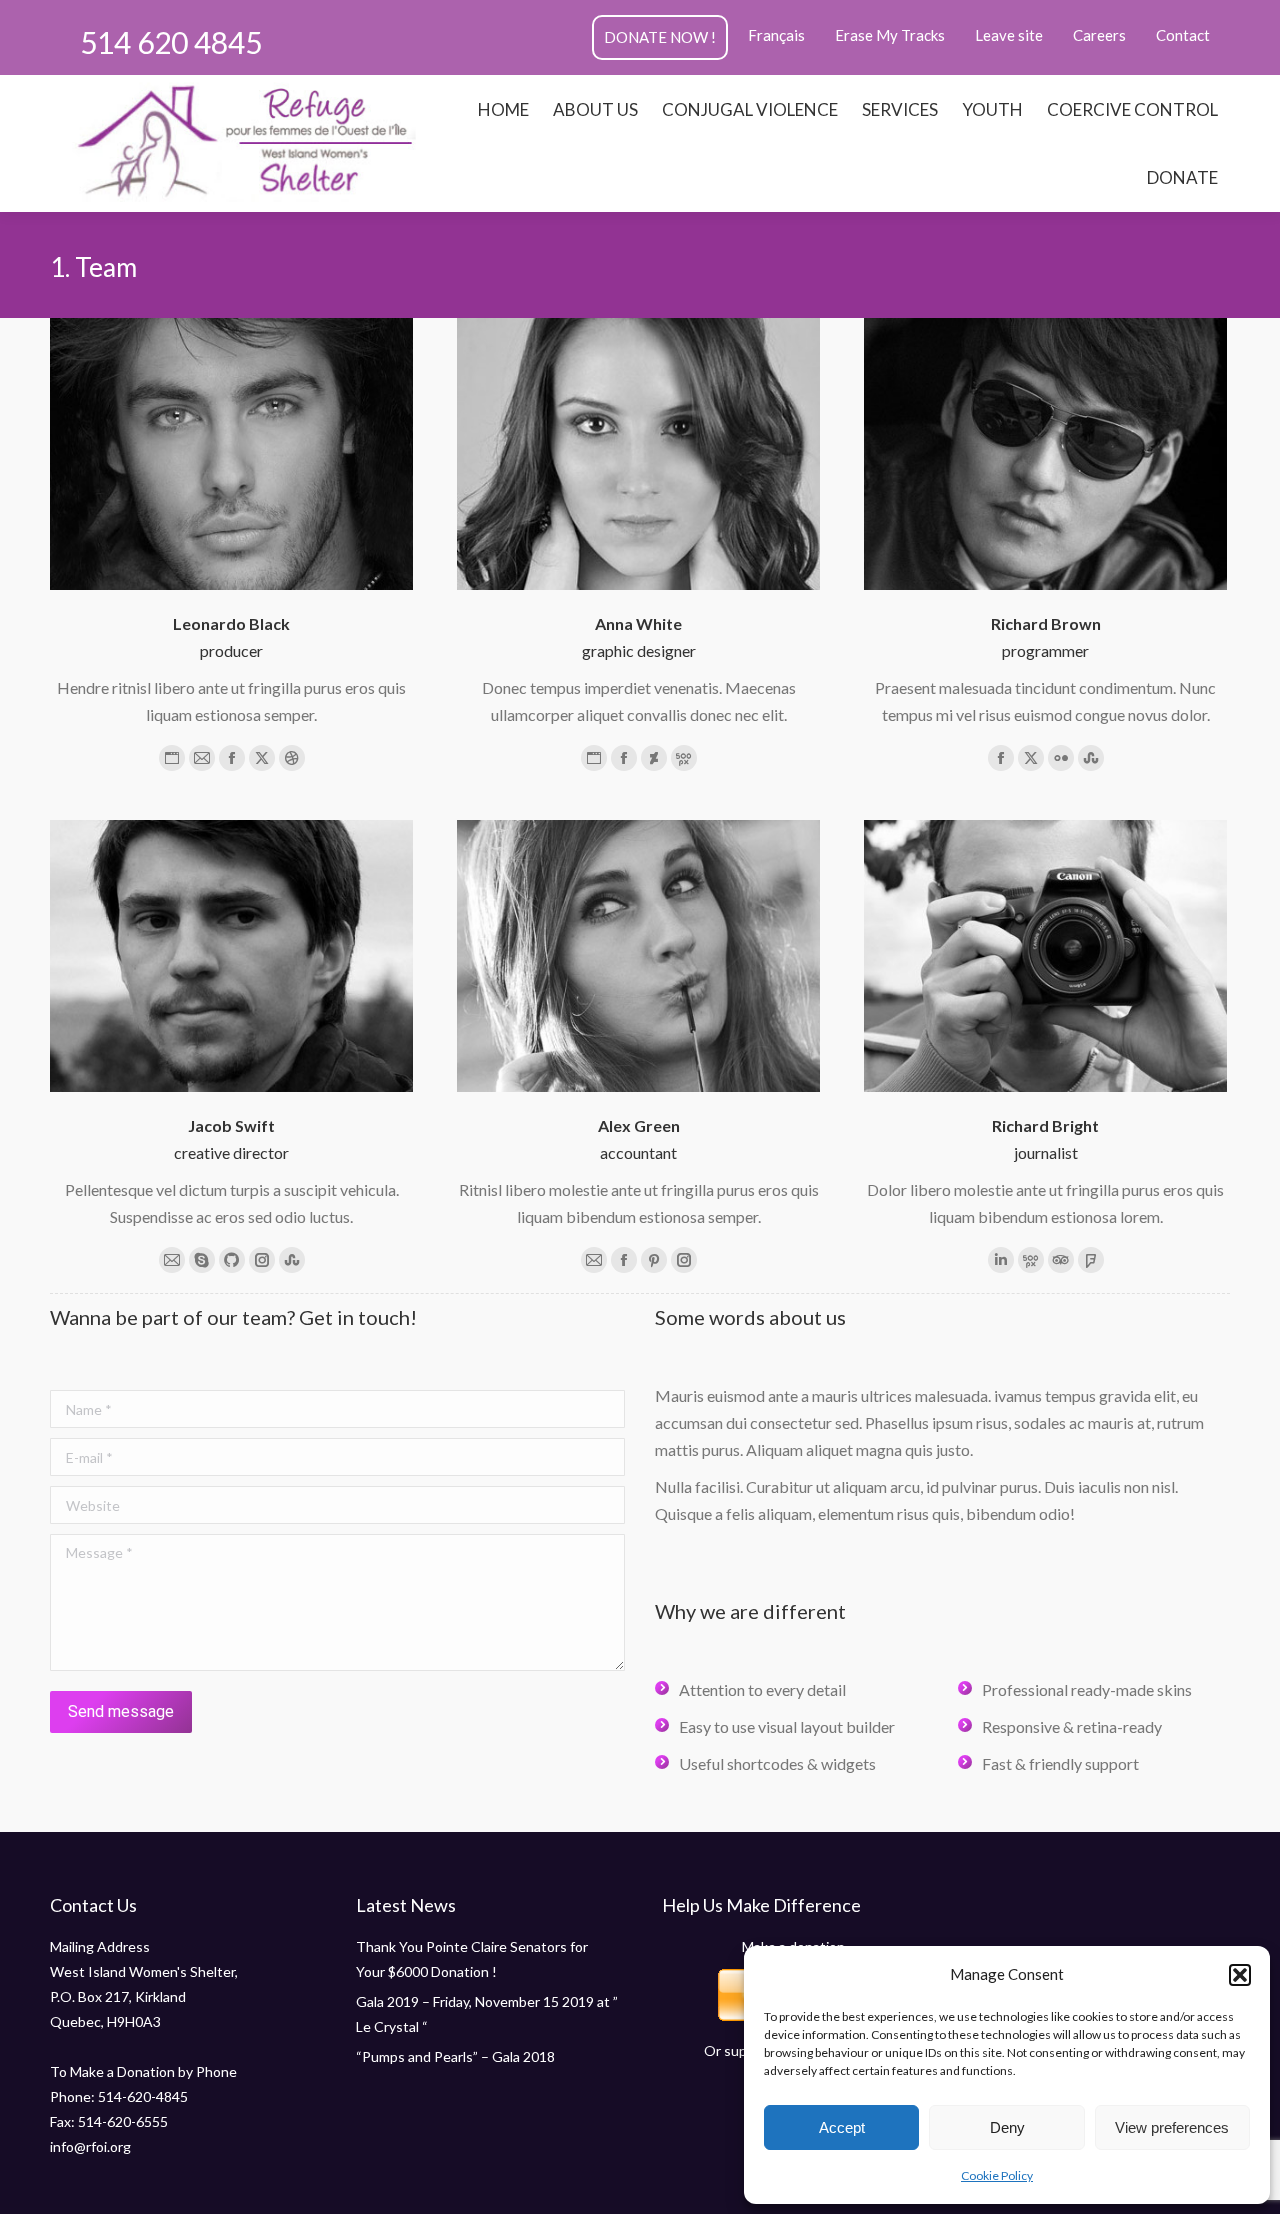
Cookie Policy (997, 2175)
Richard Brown (1046, 623)
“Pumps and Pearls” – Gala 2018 (455, 2056)
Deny (1007, 2127)
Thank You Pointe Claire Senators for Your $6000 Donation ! (472, 1959)
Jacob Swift (231, 1125)
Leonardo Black (231, 623)
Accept (842, 2127)
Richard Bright (1045, 1125)
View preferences (1172, 2127)
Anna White (638, 623)
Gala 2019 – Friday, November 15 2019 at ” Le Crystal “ (487, 2014)
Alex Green (639, 1125)
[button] (1240, 1975)
